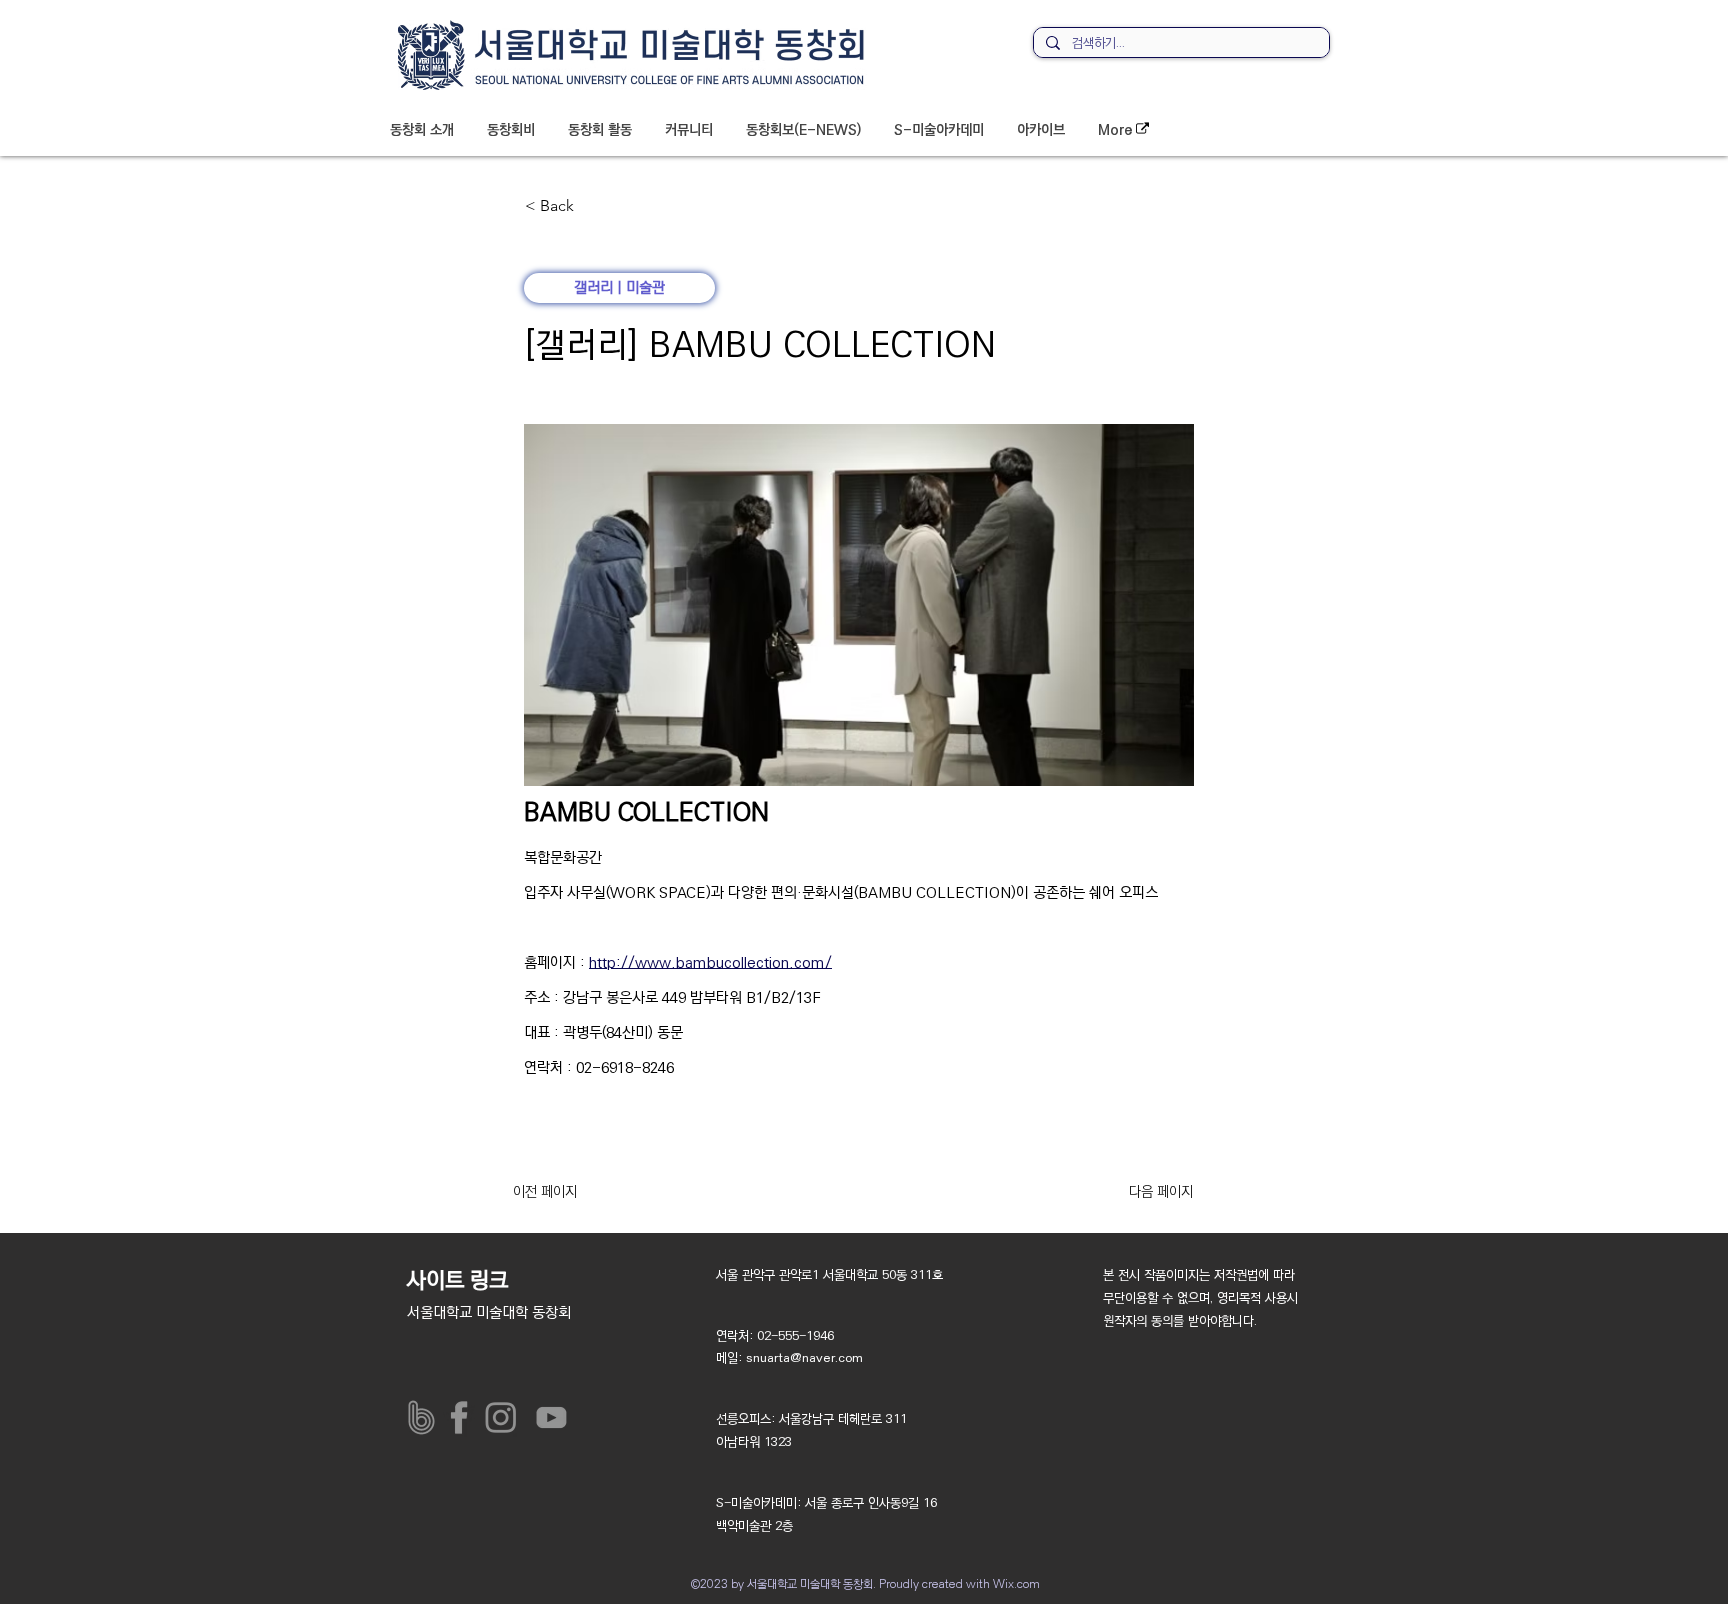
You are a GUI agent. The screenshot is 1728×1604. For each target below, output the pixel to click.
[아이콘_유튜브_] (547, 1417)
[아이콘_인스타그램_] (505, 1417)
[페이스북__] (463, 1417)
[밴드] (421, 1417)
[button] (422, 130)
